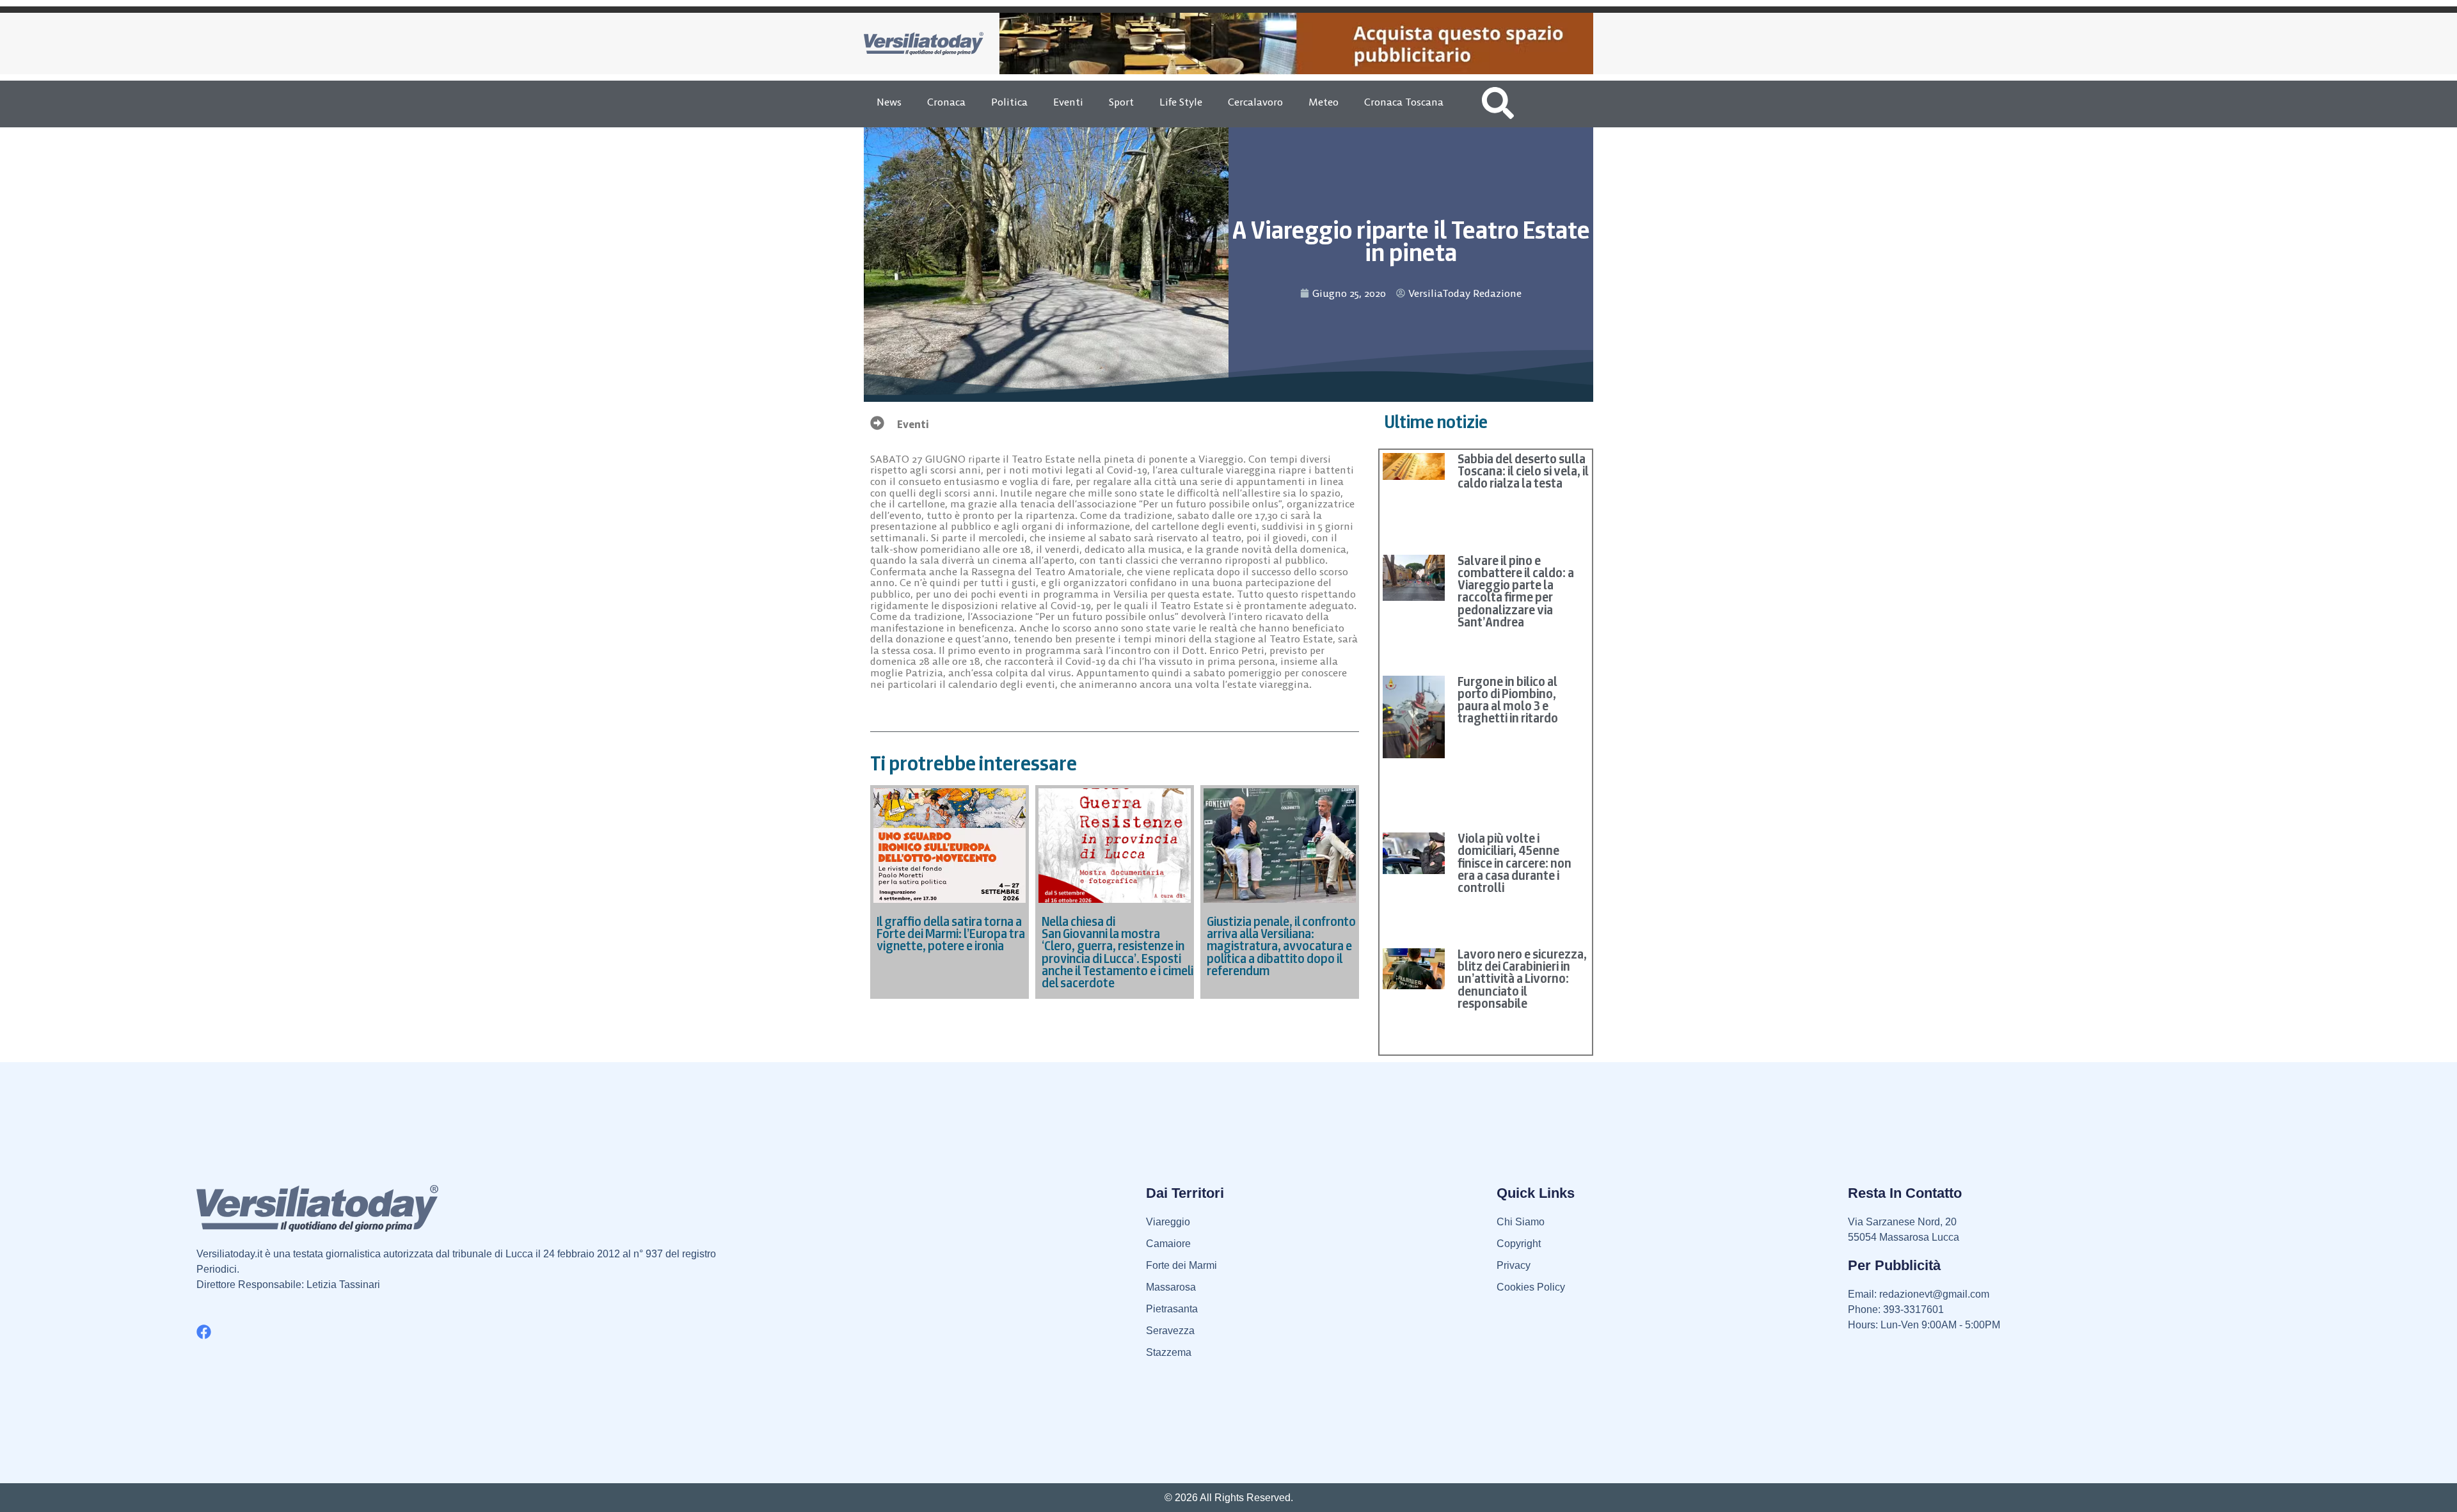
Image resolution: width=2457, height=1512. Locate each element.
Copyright (1519, 1244)
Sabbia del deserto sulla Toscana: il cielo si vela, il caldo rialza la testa (1523, 471)
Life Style (1181, 102)
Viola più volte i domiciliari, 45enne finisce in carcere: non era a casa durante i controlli (1515, 863)
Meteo (1324, 102)
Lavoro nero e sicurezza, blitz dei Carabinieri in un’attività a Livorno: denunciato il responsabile (1522, 979)
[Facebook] (204, 1332)
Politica (1009, 102)
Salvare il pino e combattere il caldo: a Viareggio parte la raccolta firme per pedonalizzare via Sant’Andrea (1516, 591)
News (889, 102)
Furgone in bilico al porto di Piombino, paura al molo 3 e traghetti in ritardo (1508, 700)
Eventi (1068, 102)
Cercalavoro (1255, 102)
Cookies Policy (1531, 1287)
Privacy (1514, 1265)
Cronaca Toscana (1404, 102)
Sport (1121, 102)
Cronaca (946, 102)
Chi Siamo (1521, 1222)
